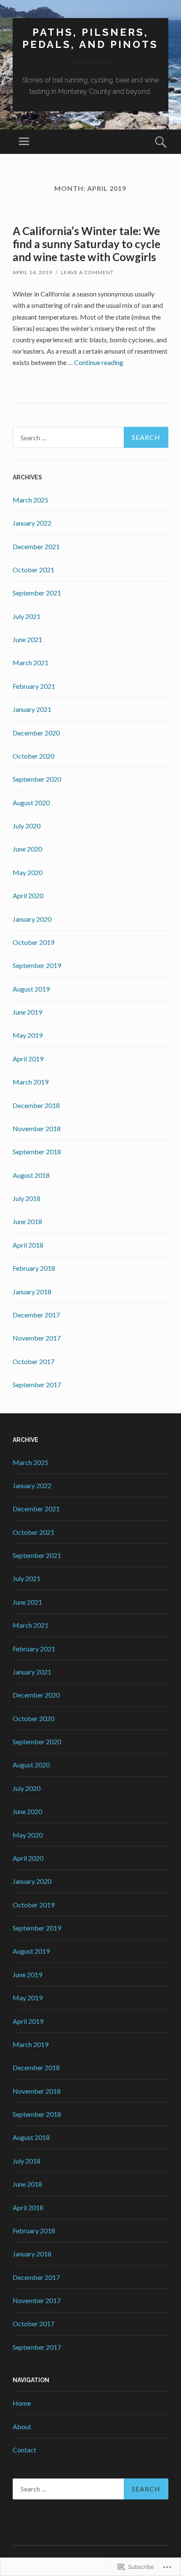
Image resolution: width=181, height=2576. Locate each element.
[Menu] (24, 142)
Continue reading (99, 362)
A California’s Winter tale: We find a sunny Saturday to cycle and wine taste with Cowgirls (87, 244)
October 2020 (33, 756)
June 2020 (27, 849)
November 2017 (37, 1338)
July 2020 (27, 826)
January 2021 (32, 709)
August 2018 (31, 1175)
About (22, 2427)
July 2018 (27, 1198)
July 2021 (27, 616)
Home (22, 2403)
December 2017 (36, 1315)
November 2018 (37, 1128)
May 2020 (28, 872)
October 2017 (33, 1361)
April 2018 (28, 1245)
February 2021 (34, 686)
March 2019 (31, 1082)
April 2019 (28, 1059)
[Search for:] (90, 437)
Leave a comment (87, 272)
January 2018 (32, 1292)
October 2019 (33, 942)
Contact (24, 2450)
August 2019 (31, 989)
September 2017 (37, 1385)
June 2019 (27, 1012)
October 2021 (33, 570)
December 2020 (36, 733)
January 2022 (32, 523)
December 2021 (36, 546)
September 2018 (37, 1152)
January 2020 (32, 919)
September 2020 (37, 779)
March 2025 (31, 500)
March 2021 (31, 663)
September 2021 (37, 593)
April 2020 (28, 895)
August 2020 (31, 803)
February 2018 (34, 1268)
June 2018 (27, 1221)
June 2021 (27, 639)
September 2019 (37, 965)
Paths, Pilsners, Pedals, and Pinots (90, 38)
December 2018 (36, 1105)
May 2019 (28, 1035)
